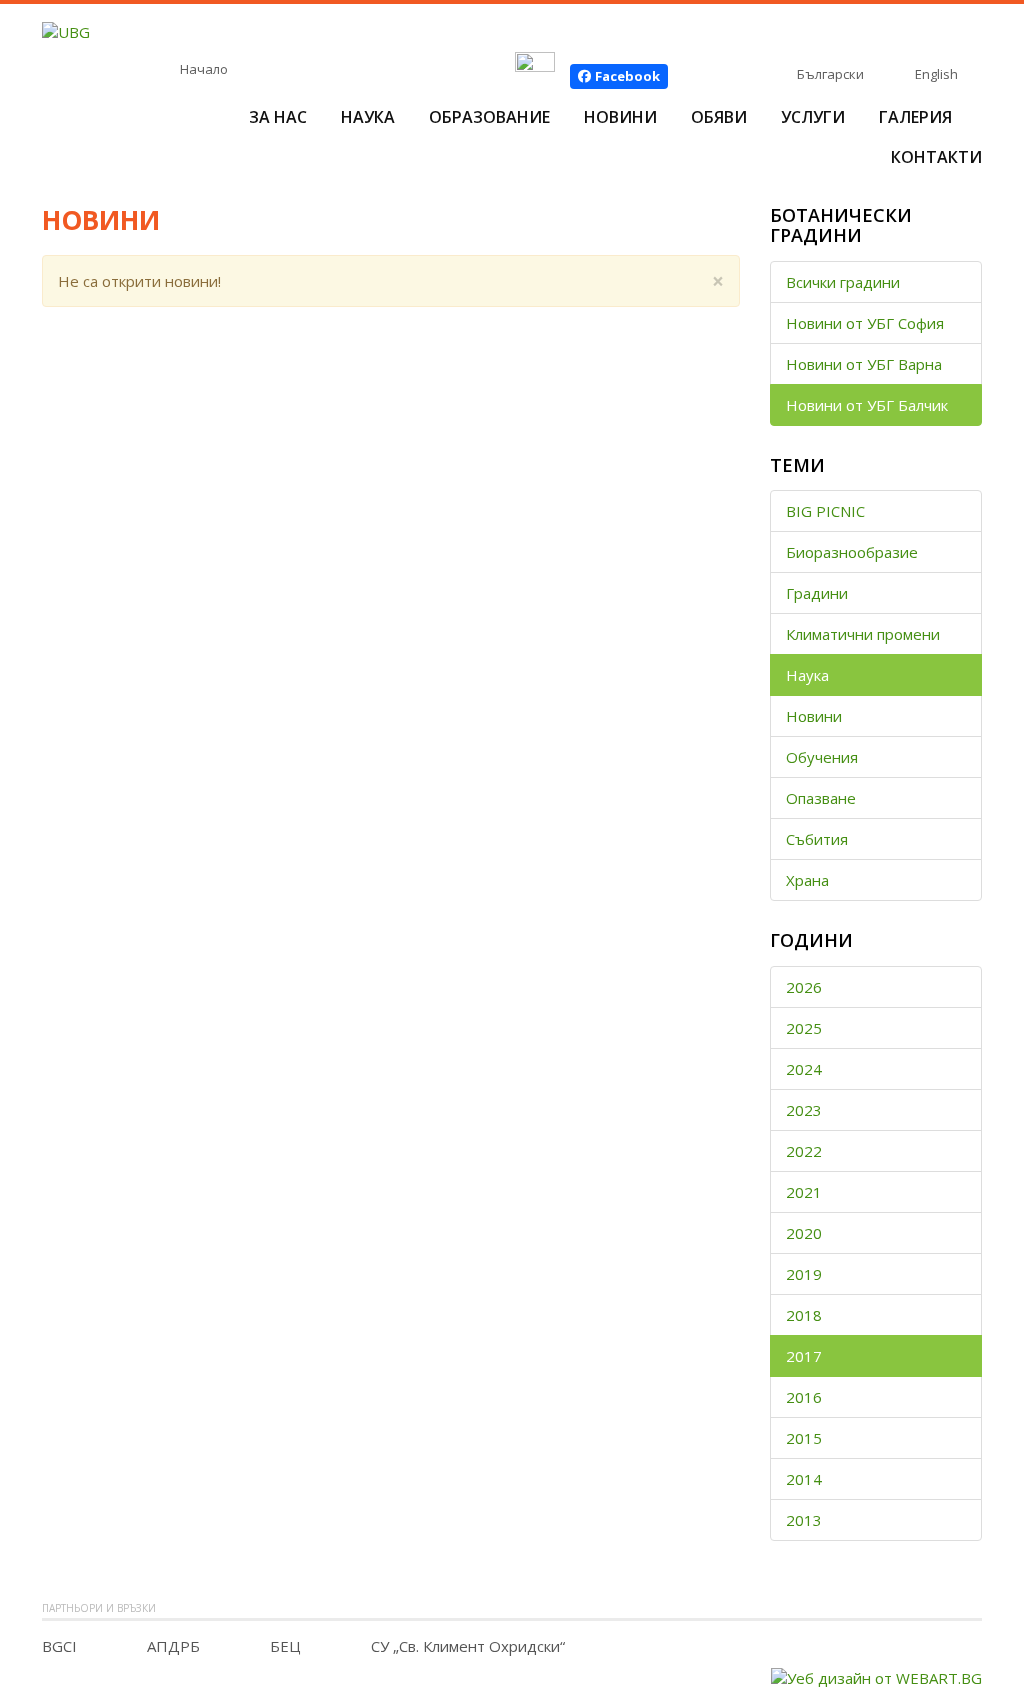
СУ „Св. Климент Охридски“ (468, 1646)
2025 (804, 1028)
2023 (804, 1110)
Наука (368, 117)
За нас (278, 117)
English (936, 74)
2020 (804, 1233)
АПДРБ (173, 1646)
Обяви (719, 117)
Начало (204, 69)
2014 (804, 1479)
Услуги (813, 117)
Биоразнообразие (852, 552)
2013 (804, 1520)
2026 (804, 987)
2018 (804, 1315)
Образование (489, 117)
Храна (807, 880)
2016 (804, 1397)
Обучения (822, 757)
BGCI (59, 1646)
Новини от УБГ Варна (864, 364)
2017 (804, 1356)
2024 (804, 1069)
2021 (804, 1192)
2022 (804, 1151)
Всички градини (843, 282)
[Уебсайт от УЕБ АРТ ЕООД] (876, 1676)
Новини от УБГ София (865, 323)
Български (830, 74)
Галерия (915, 117)
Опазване (821, 798)
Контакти (936, 157)
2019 (804, 1274)
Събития (817, 839)
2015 (804, 1438)
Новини (620, 117)
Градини (817, 593)
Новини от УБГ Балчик (867, 405)
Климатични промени (863, 634)
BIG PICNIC (825, 511)
